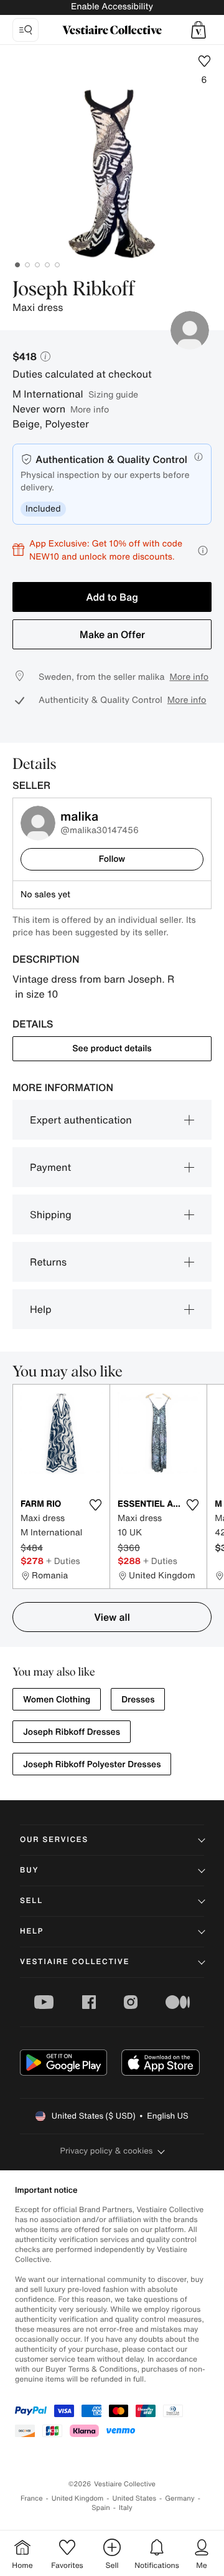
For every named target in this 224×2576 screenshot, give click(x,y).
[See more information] (203, 551)
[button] (198, 30)
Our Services (54, 1840)
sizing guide (113, 394)
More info (90, 409)
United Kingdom (78, 2498)
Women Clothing (57, 1700)
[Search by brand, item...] (26, 30)
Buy (29, 1870)
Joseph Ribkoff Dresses (72, 1732)
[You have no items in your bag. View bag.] (198, 30)
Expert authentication (81, 1120)
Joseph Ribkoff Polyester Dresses (92, 1764)
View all (112, 1617)
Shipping (51, 1214)
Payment (50, 1167)
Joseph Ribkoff (74, 290)
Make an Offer (112, 634)
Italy (126, 2508)
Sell (31, 1901)
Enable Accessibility (112, 7)
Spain (101, 2508)
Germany (180, 2498)
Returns (48, 1262)
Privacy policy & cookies (107, 2151)
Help (41, 1309)
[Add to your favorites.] (95, 1505)
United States (135, 2498)
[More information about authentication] (198, 457)
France (32, 2498)
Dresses (138, 1700)
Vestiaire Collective (75, 1962)
